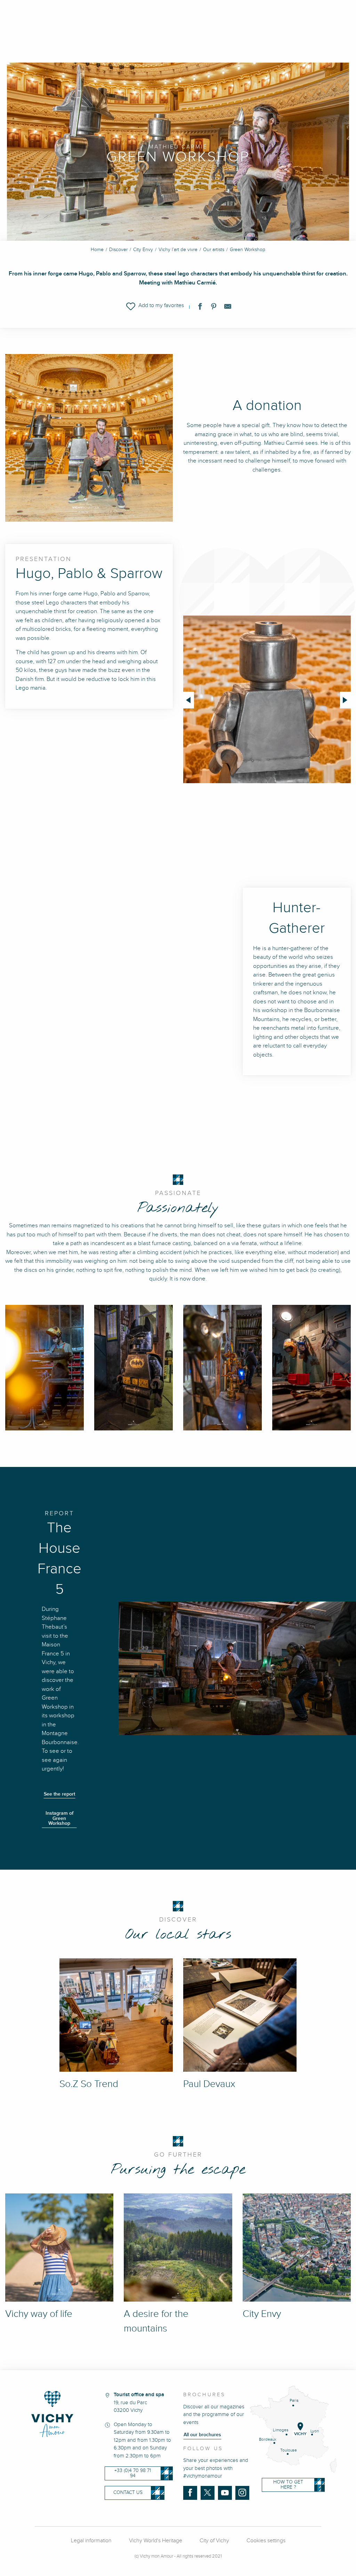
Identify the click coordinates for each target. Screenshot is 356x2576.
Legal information (91, 2541)
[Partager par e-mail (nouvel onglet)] (228, 308)
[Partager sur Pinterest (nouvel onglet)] (214, 308)
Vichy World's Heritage (156, 2541)
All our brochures (202, 2435)
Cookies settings (266, 2541)
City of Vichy (214, 2541)
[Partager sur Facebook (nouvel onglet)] (200, 308)
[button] (155, 306)
